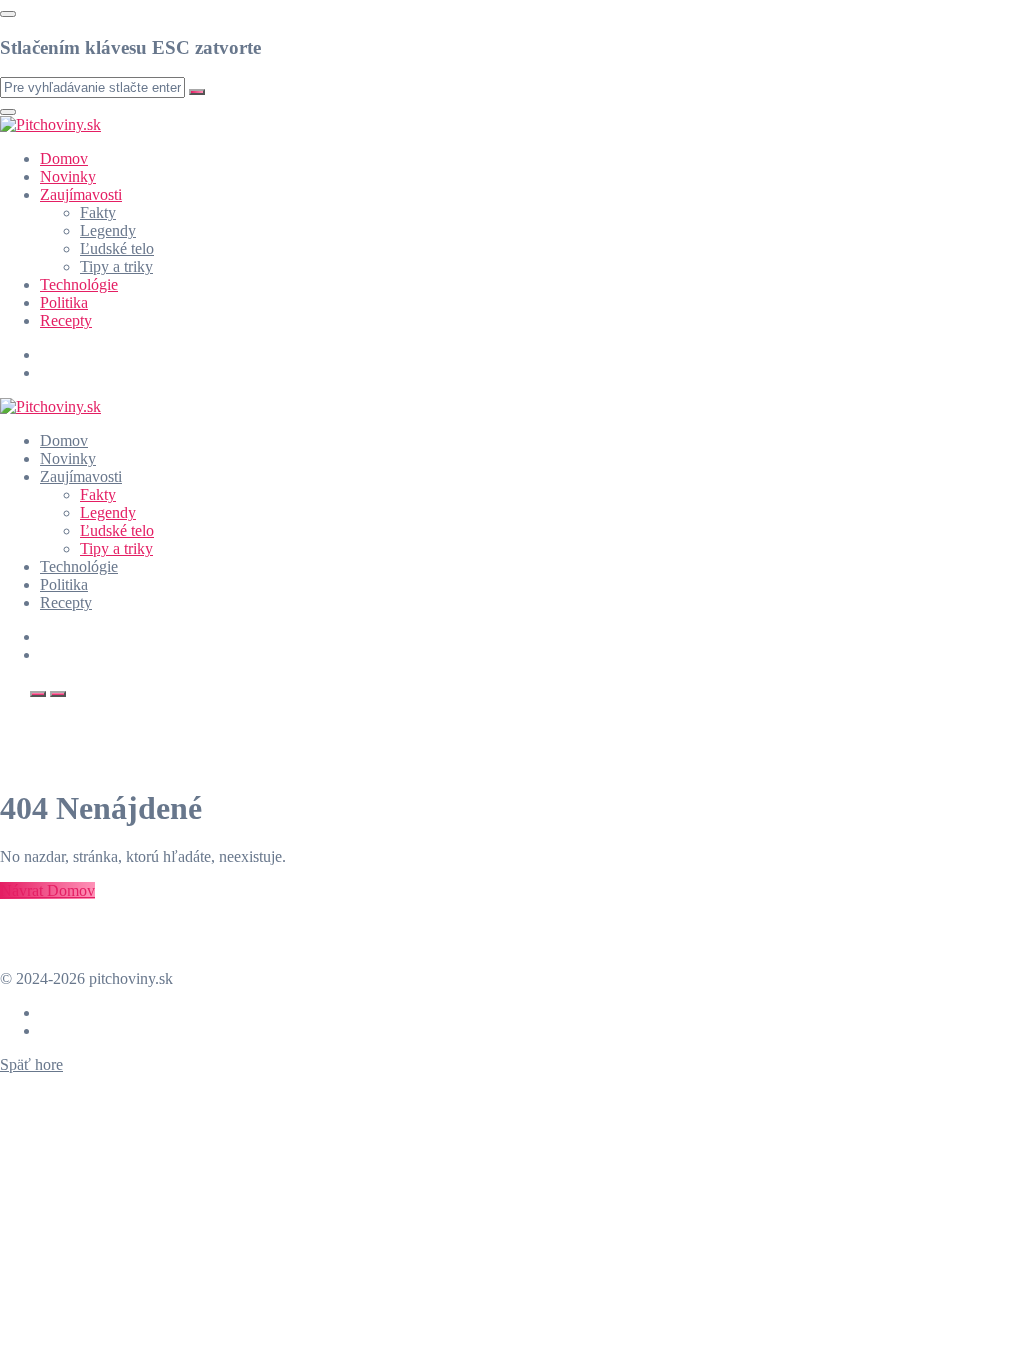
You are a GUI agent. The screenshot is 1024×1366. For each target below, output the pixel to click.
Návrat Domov (47, 890)
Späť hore (31, 1064)
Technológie (79, 284)
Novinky (68, 176)
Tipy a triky (116, 266)
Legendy (108, 230)
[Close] (8, 14)
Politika (64, 302)
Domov (64, 158)
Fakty (98, 212)
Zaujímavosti (81, 194)
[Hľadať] (38, 694)
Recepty (66, 320)
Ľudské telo (117, 248)
